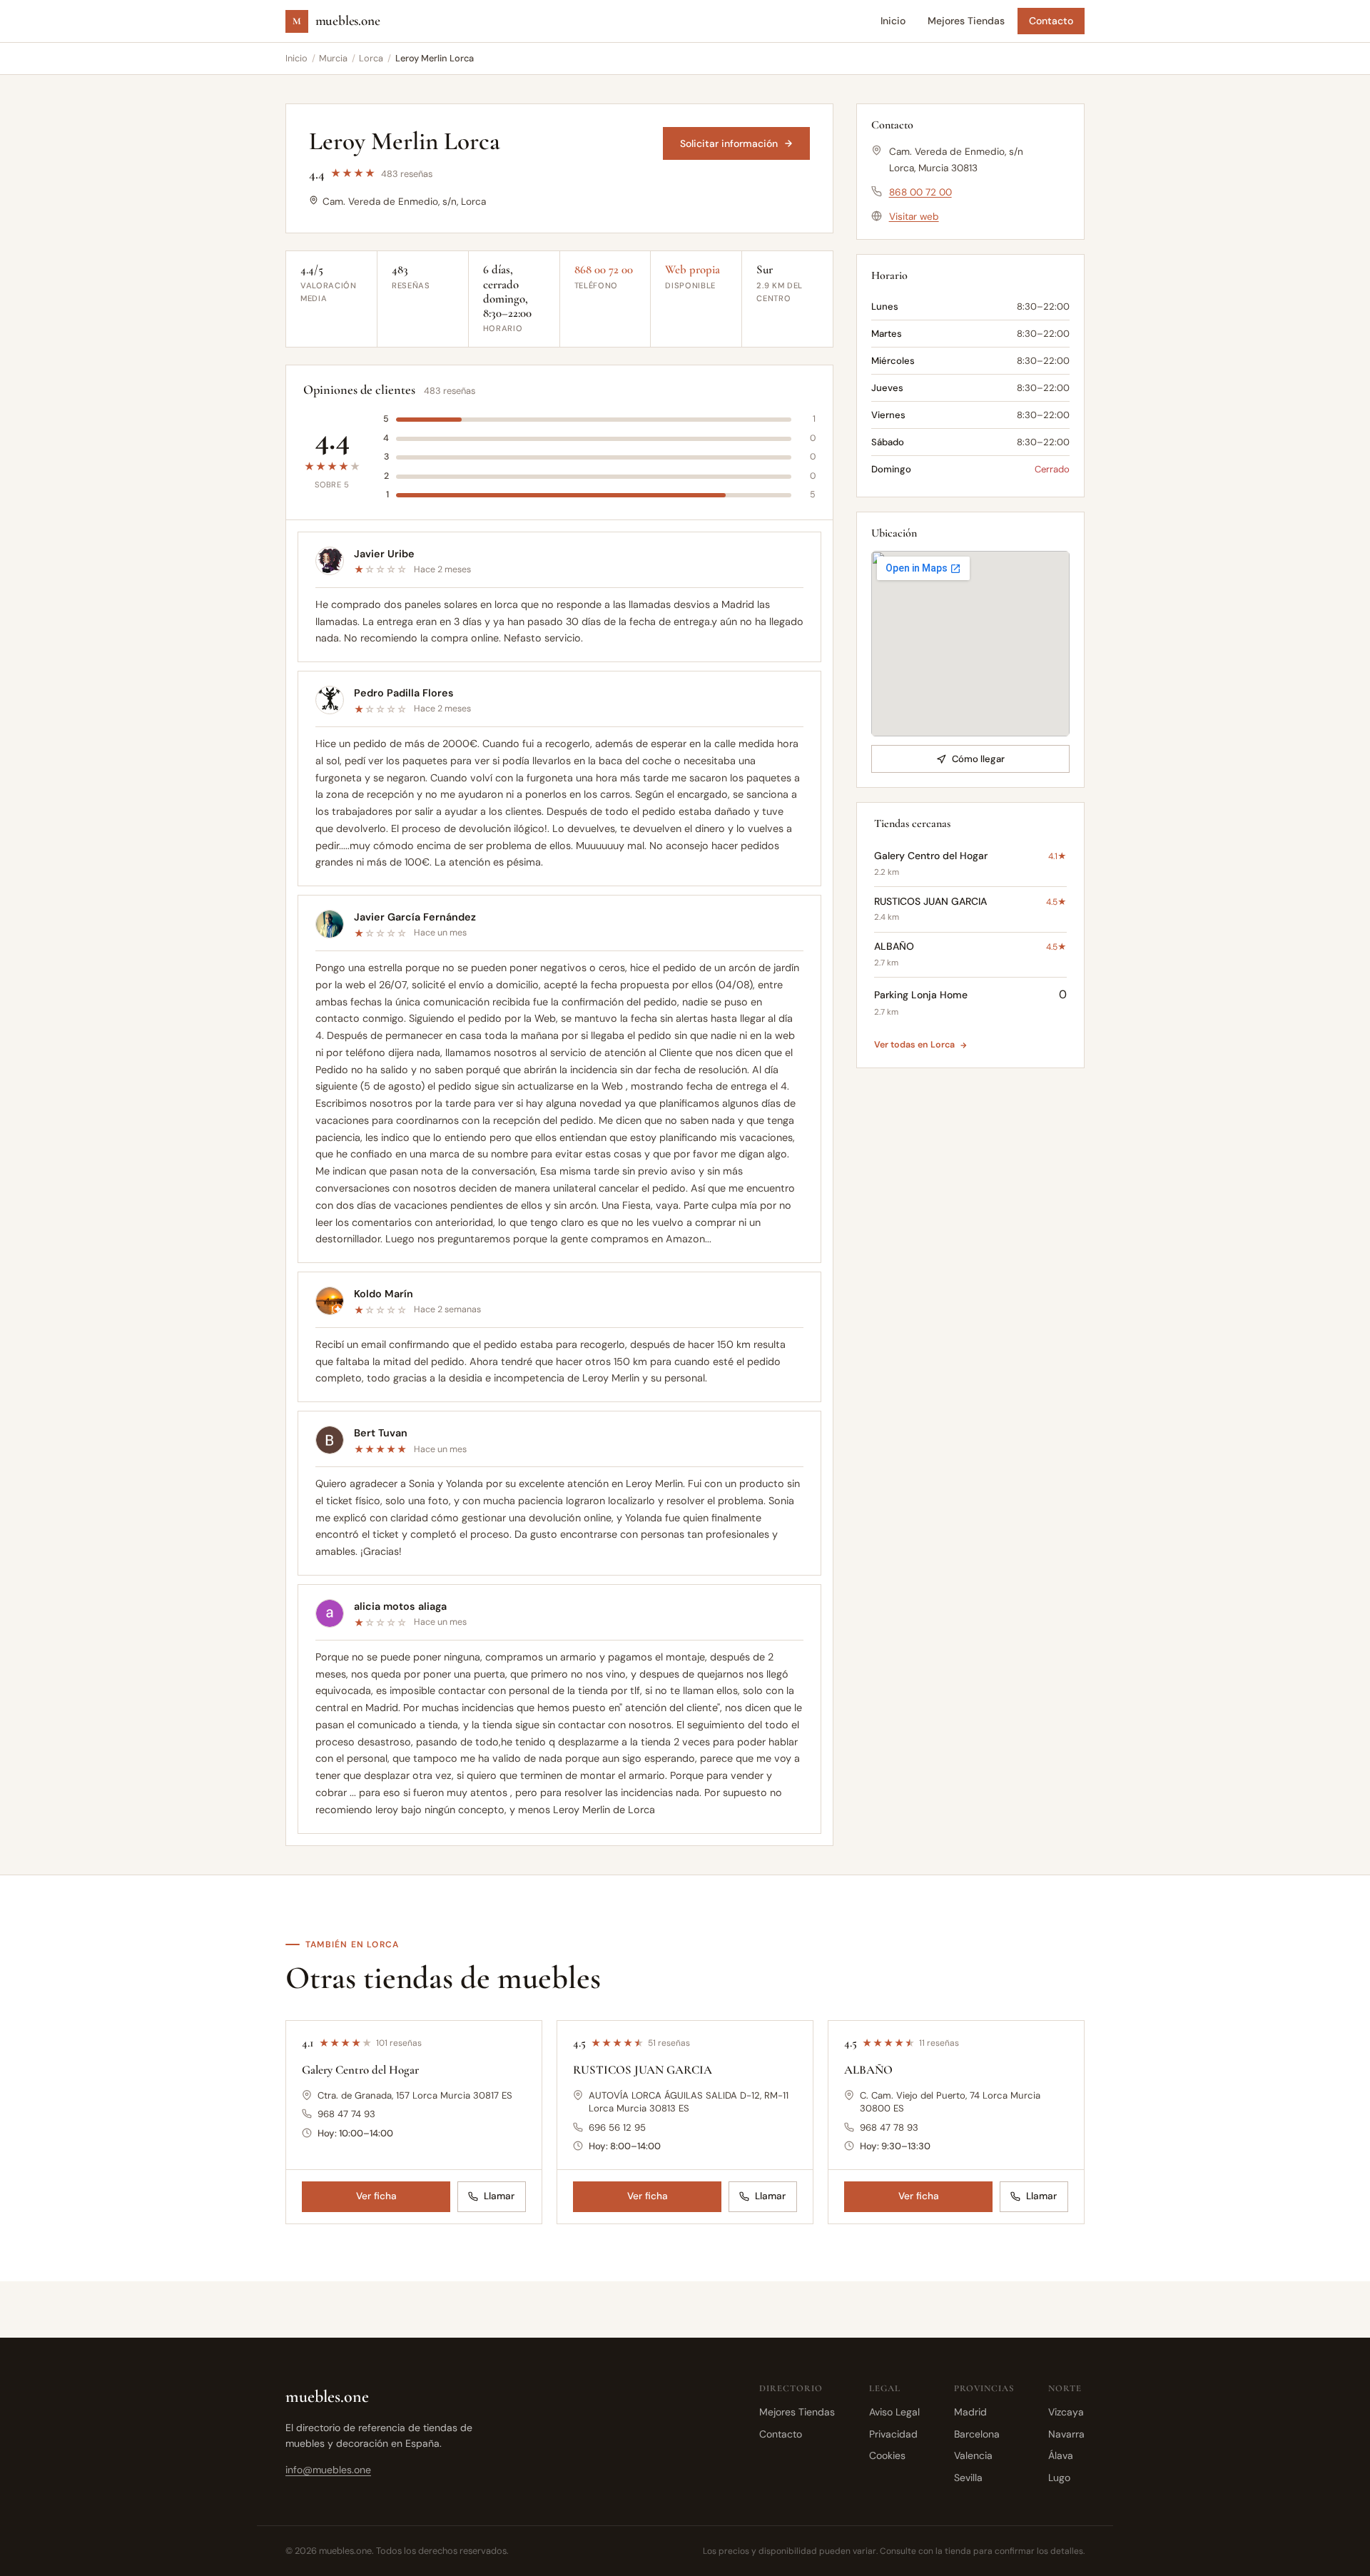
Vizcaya (1066, 2412)
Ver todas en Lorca (914, 1045)
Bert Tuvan (381, 1433)
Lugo (1059, 2478)
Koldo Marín (384, 1294)
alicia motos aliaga (400, 1606)
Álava (1061, 2455)
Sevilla (968, 2478)
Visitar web (914, 217)
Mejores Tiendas (966, 21)
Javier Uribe (384, 554)
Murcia (333, 58)
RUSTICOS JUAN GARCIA (643, 2070)
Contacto (1051, 21)
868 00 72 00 (604, 270)
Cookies (887, 2455)
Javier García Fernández (415, 917)
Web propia (692, 270)
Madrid (970, 2412)
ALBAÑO (868, 2070)
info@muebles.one (328, 2470)
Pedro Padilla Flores (404, 693)
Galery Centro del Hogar (360, 2070)
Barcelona (977, 2434)
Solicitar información (729, 143)
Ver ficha (376, 2196)
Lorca (371, 58)
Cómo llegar (978, 759)
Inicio (893, 21)
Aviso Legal (894, 2412)
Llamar (499, 2196)
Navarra (1066, 2434)
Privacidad (893, 2434)
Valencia (973, 2455)
